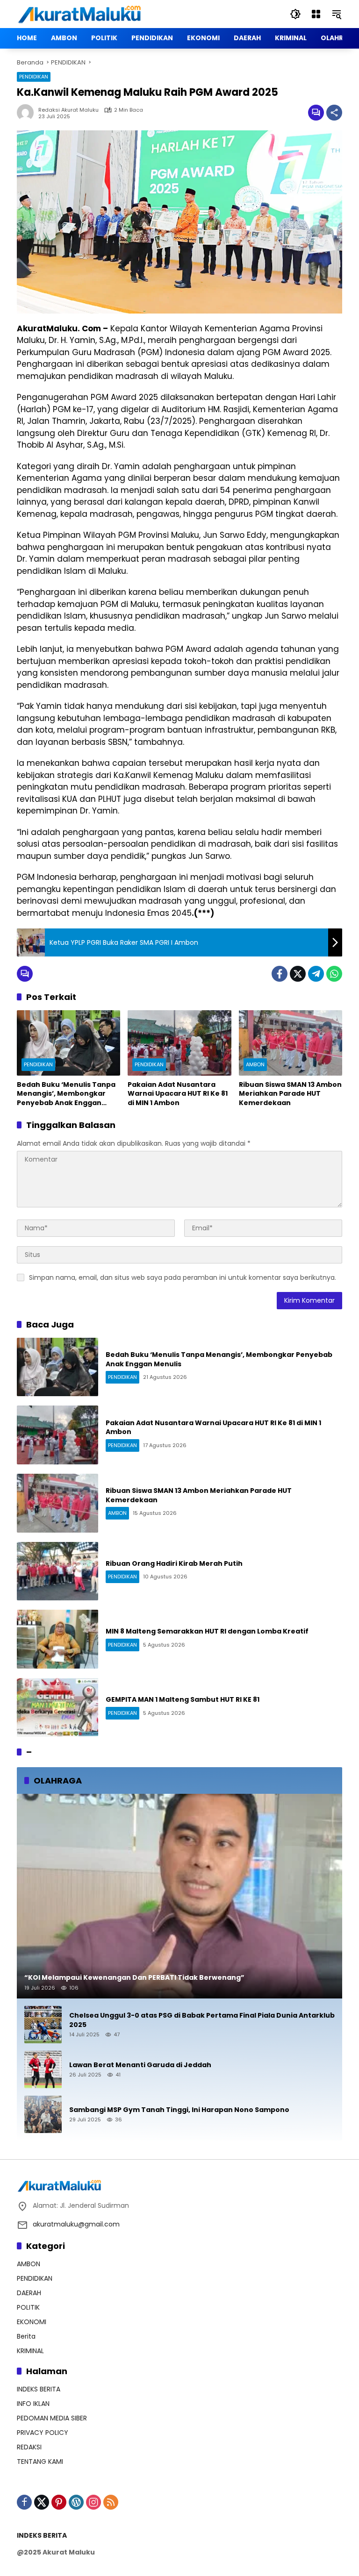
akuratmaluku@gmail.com (76, 2224)
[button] (295, 14)
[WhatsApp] (334, 974)
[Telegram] (316, 974)
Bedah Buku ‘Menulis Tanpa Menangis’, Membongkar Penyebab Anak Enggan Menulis (66, 1094)
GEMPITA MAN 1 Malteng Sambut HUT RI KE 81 (183, 1699)
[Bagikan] (334, 113)
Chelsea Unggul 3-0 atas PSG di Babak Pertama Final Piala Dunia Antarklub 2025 (202, 2020)
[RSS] (111, 2502)
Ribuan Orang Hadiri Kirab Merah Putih (174, 1563)
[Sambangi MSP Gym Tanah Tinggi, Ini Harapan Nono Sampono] (43, 2114)
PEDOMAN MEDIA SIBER (52, 2418)
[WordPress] (76, 2502)
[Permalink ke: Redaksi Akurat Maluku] (28, 113)
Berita (26, 2336)
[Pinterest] (59, 2502)
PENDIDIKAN (34, 77)
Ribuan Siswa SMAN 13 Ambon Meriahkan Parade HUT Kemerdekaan (290, 1094)
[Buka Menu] (316, 14)
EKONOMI (32, 2322)
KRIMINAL (30, 2351)
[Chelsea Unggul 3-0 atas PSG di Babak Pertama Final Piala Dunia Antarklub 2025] (43, 2025)
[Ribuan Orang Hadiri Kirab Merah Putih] (57, 1571)
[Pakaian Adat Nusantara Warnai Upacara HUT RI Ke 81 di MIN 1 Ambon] (179, 1043)
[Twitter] (298, 974)
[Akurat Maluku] (79, 14)
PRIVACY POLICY (43, 2433)
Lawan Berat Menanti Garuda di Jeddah (140, 2065)
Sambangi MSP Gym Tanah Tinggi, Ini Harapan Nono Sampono (179, 2110)
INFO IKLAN (33, 2404)
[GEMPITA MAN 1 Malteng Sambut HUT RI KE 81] (57, 1707)
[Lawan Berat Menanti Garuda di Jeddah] (43, 2069)
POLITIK (28, 2307)
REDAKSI (29, 2447)
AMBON (255, 1064)
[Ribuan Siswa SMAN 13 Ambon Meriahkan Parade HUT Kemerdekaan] (291, 1043)
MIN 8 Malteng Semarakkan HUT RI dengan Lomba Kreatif (207, 1631)
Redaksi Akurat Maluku (68, 110)
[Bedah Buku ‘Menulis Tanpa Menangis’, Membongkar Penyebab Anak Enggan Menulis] (68, 1043)
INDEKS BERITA (39, 2389)
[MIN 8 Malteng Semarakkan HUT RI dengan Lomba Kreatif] (57, 1639)
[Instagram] (93, 2502)
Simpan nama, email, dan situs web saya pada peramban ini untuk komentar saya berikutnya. (183, 1277)
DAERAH (29, 2293)
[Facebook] (280, 974)
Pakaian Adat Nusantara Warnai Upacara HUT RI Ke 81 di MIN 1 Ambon (178, 1094)
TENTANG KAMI (40, 2462)
